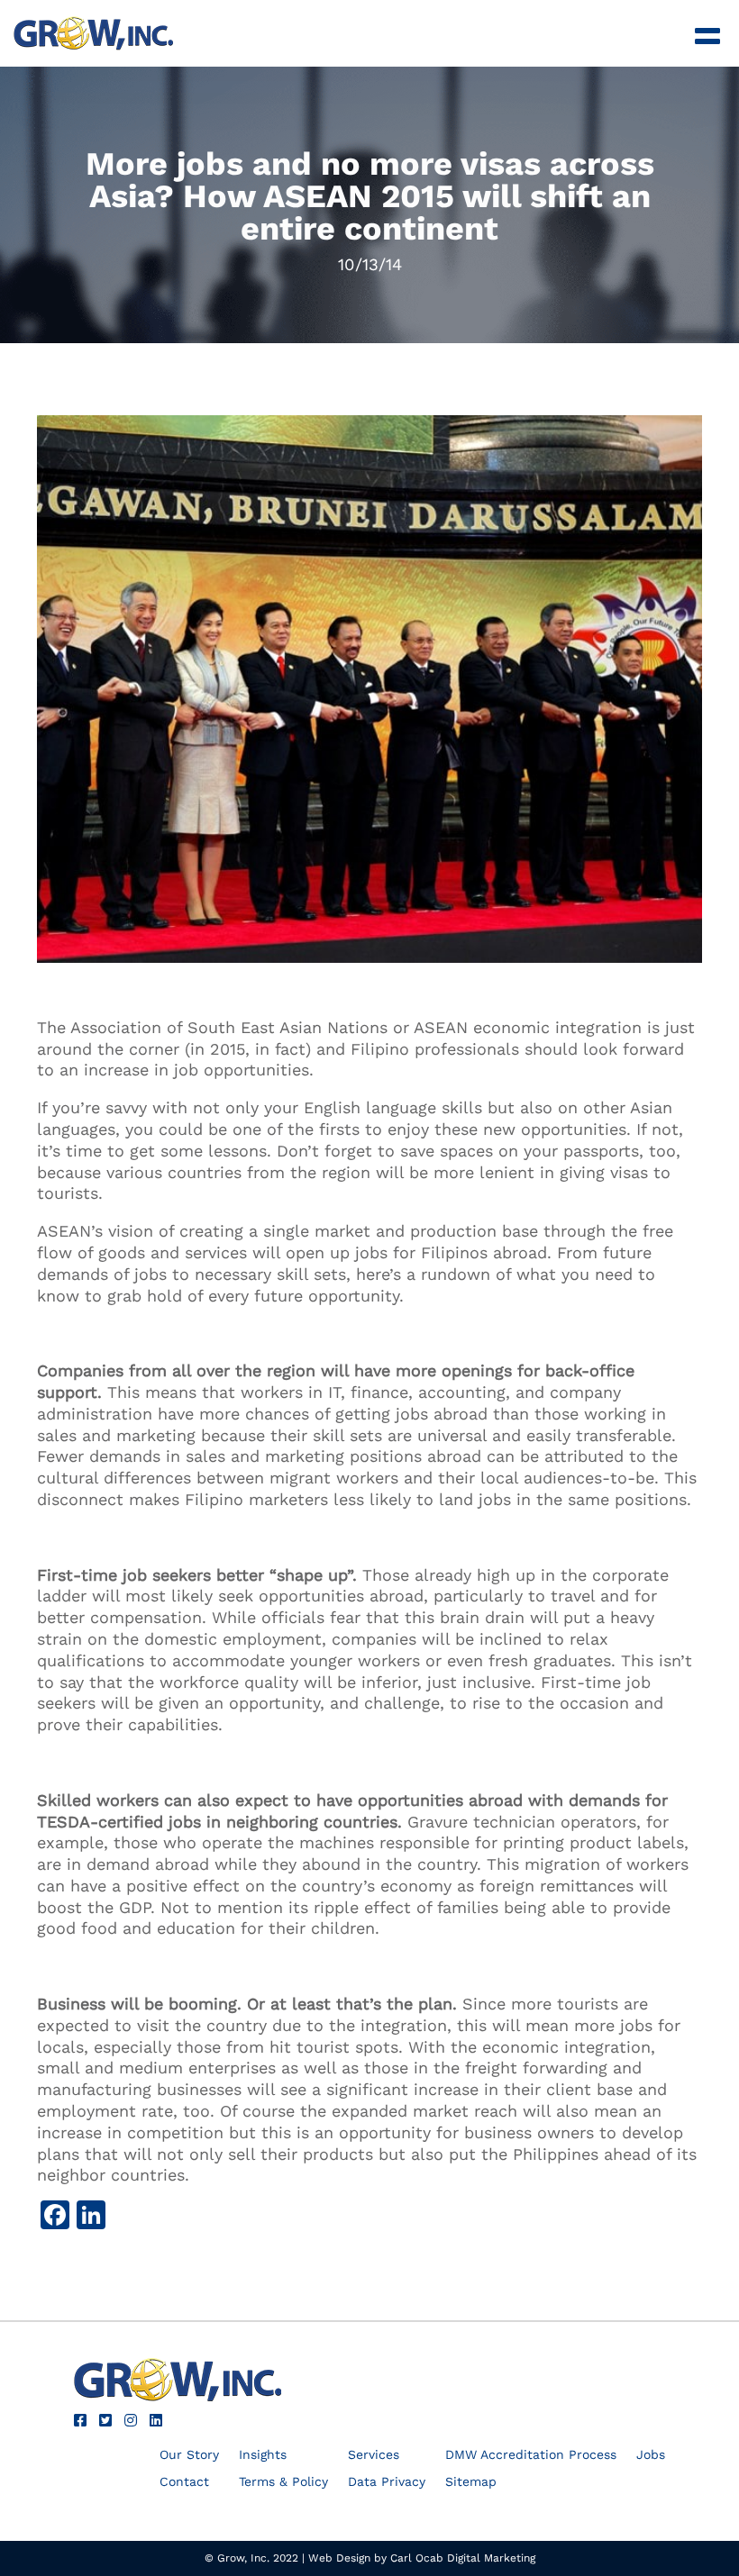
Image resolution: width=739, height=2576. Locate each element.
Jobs (651, 2455)
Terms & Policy (283, 2482)
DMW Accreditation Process (531, 2455)
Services (374, 2455)
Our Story (189, 2455)
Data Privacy (387, 2482)
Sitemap (471, 2482)
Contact (184, 2482)
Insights (263, 2455)
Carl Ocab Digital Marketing (463, 2558)
